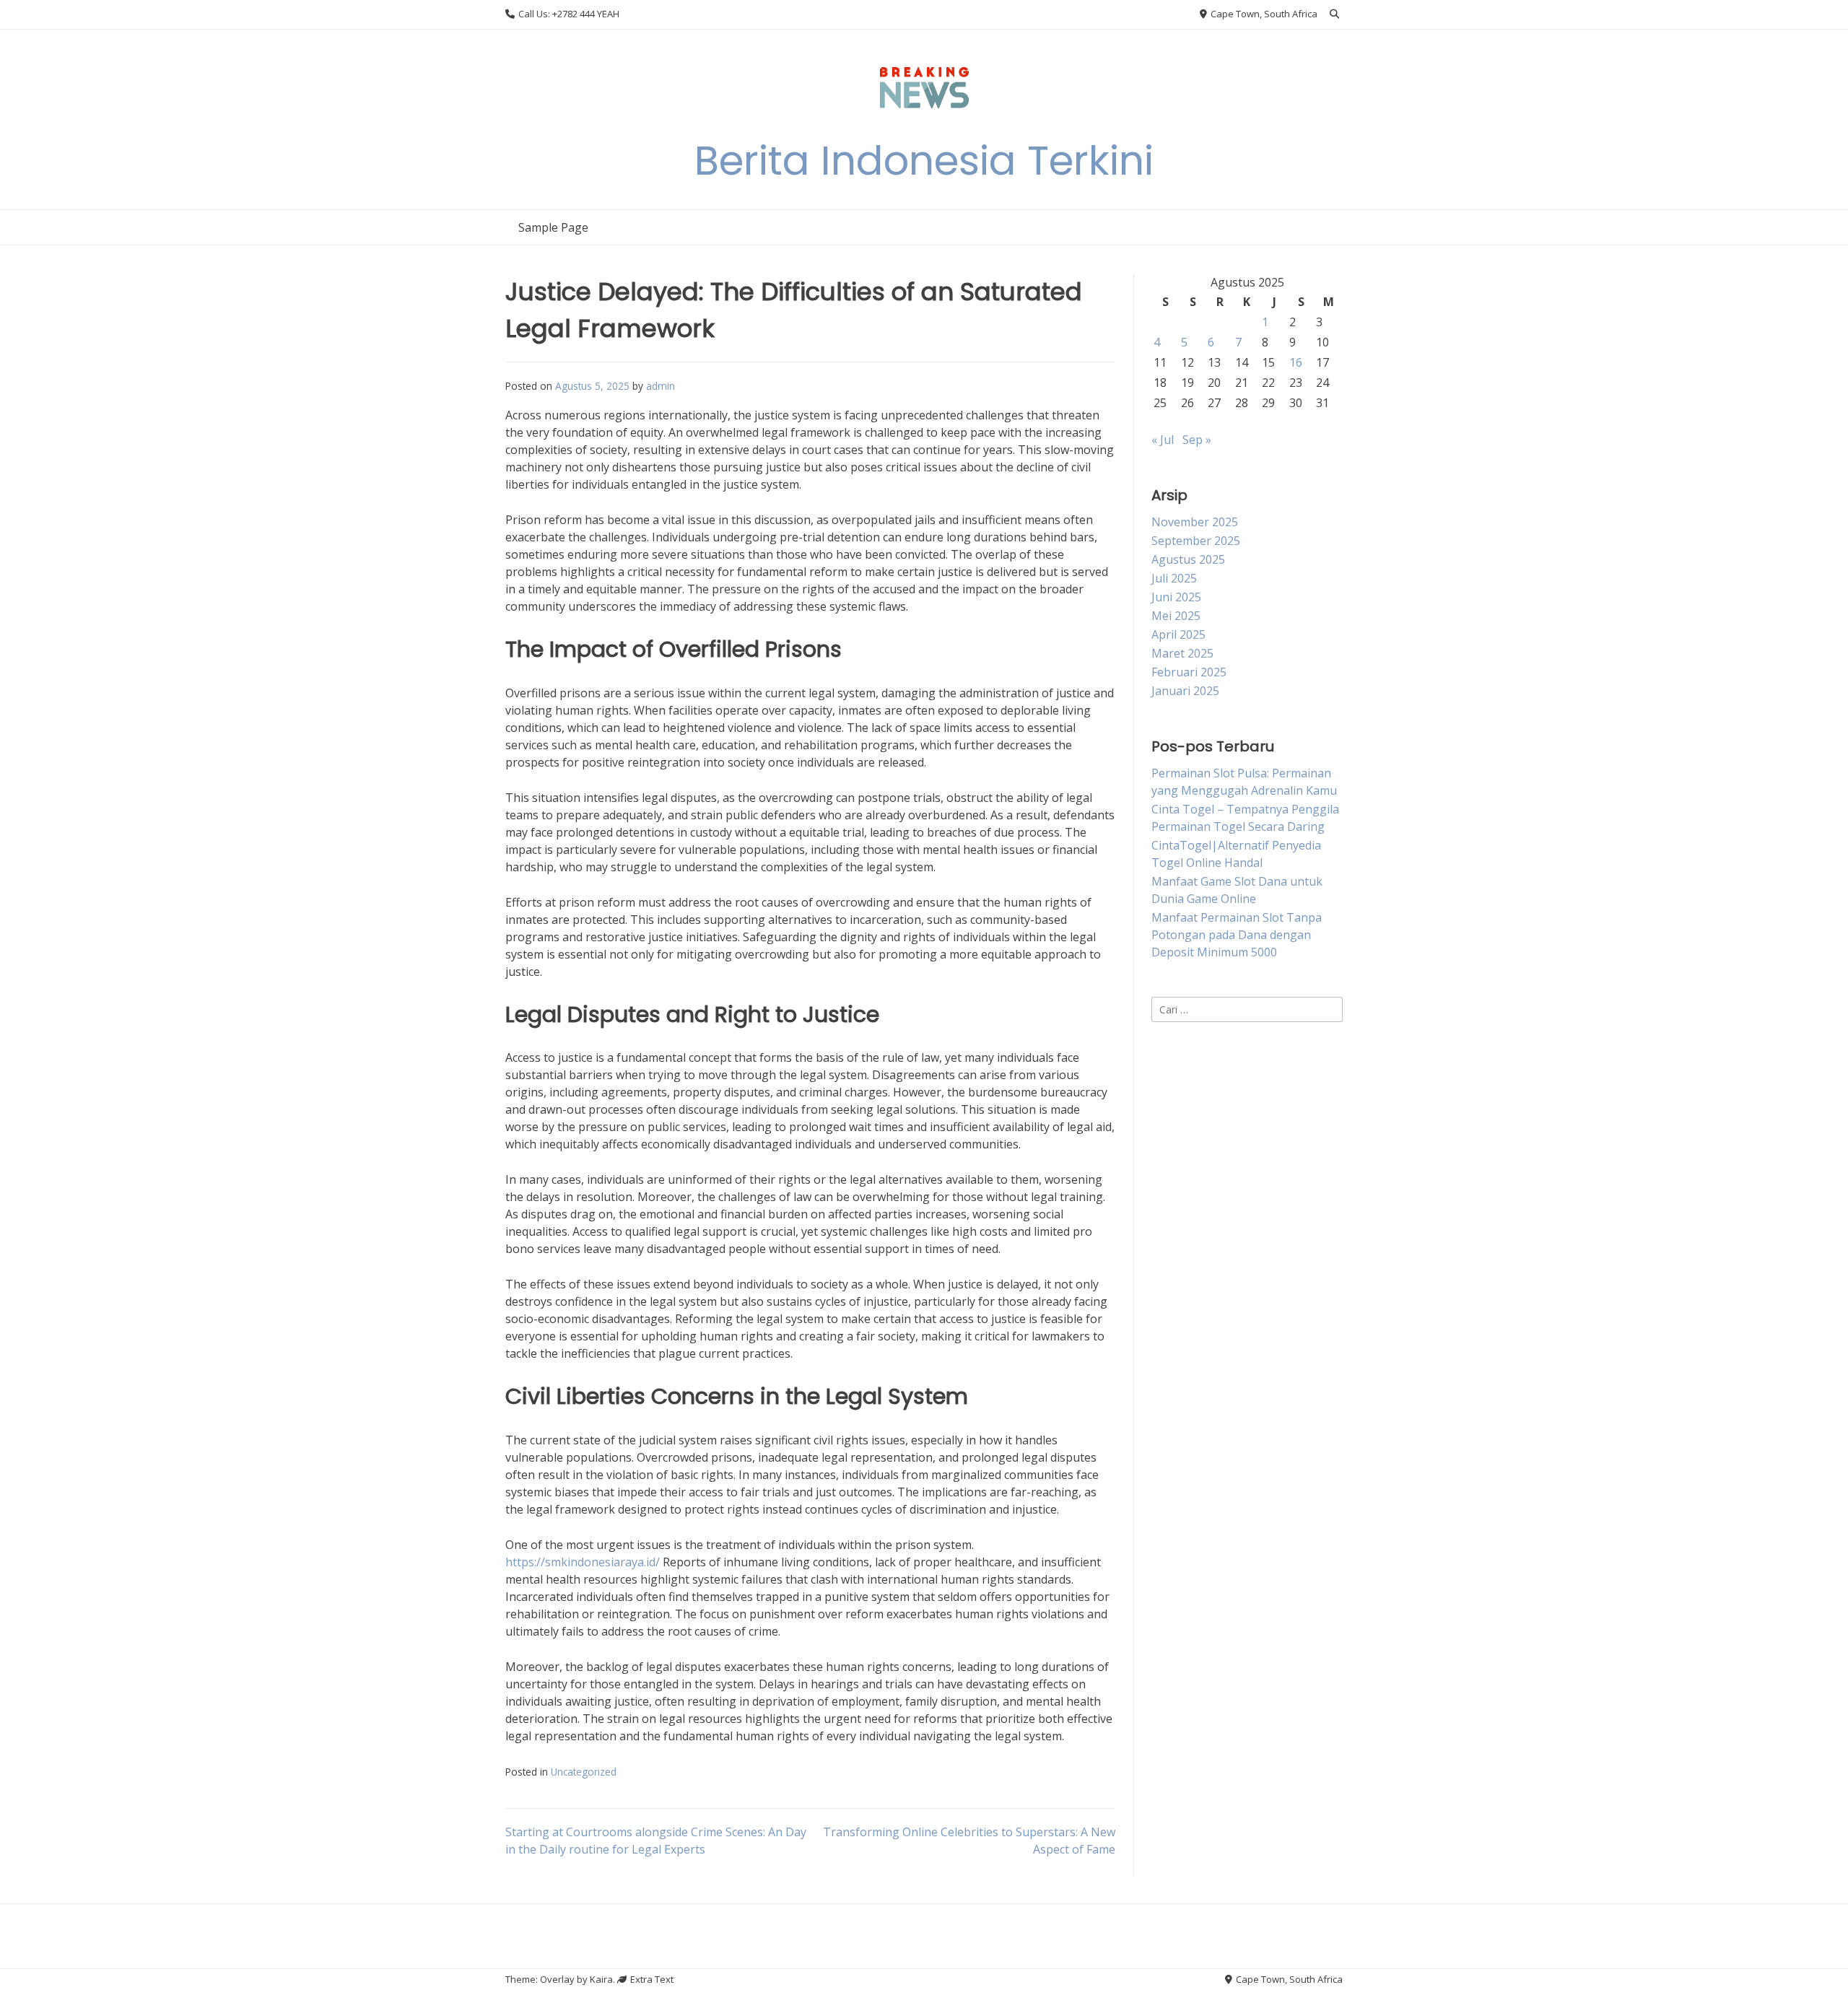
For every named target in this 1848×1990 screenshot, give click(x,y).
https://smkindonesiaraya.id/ (583, 1562)
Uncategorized (584, 1772)
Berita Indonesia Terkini (924, 161)
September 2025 (1196, 541)
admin (661, 386)
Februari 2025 (1189, 672)
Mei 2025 (1176, 616)
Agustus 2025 (1188, 559)
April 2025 (1178, 634)
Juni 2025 (1176, 597)
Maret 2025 (1182, 653)
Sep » (1197, 440)
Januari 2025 (1185, 691)
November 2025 (1195, 522)
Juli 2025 (1174, 578)
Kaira (601, 1979)
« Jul (1163, 440)
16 (1296, 362)
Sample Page (553, 227)
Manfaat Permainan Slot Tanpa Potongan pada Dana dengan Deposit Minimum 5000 (1237, 935)
